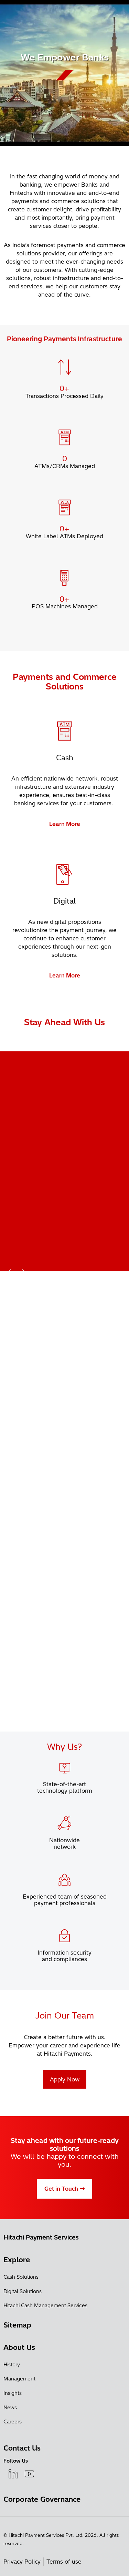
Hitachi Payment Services (41, 2237)
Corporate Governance (42, 2499)
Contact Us (22, 2448)
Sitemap (17, 2325)
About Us (19, 2347)
